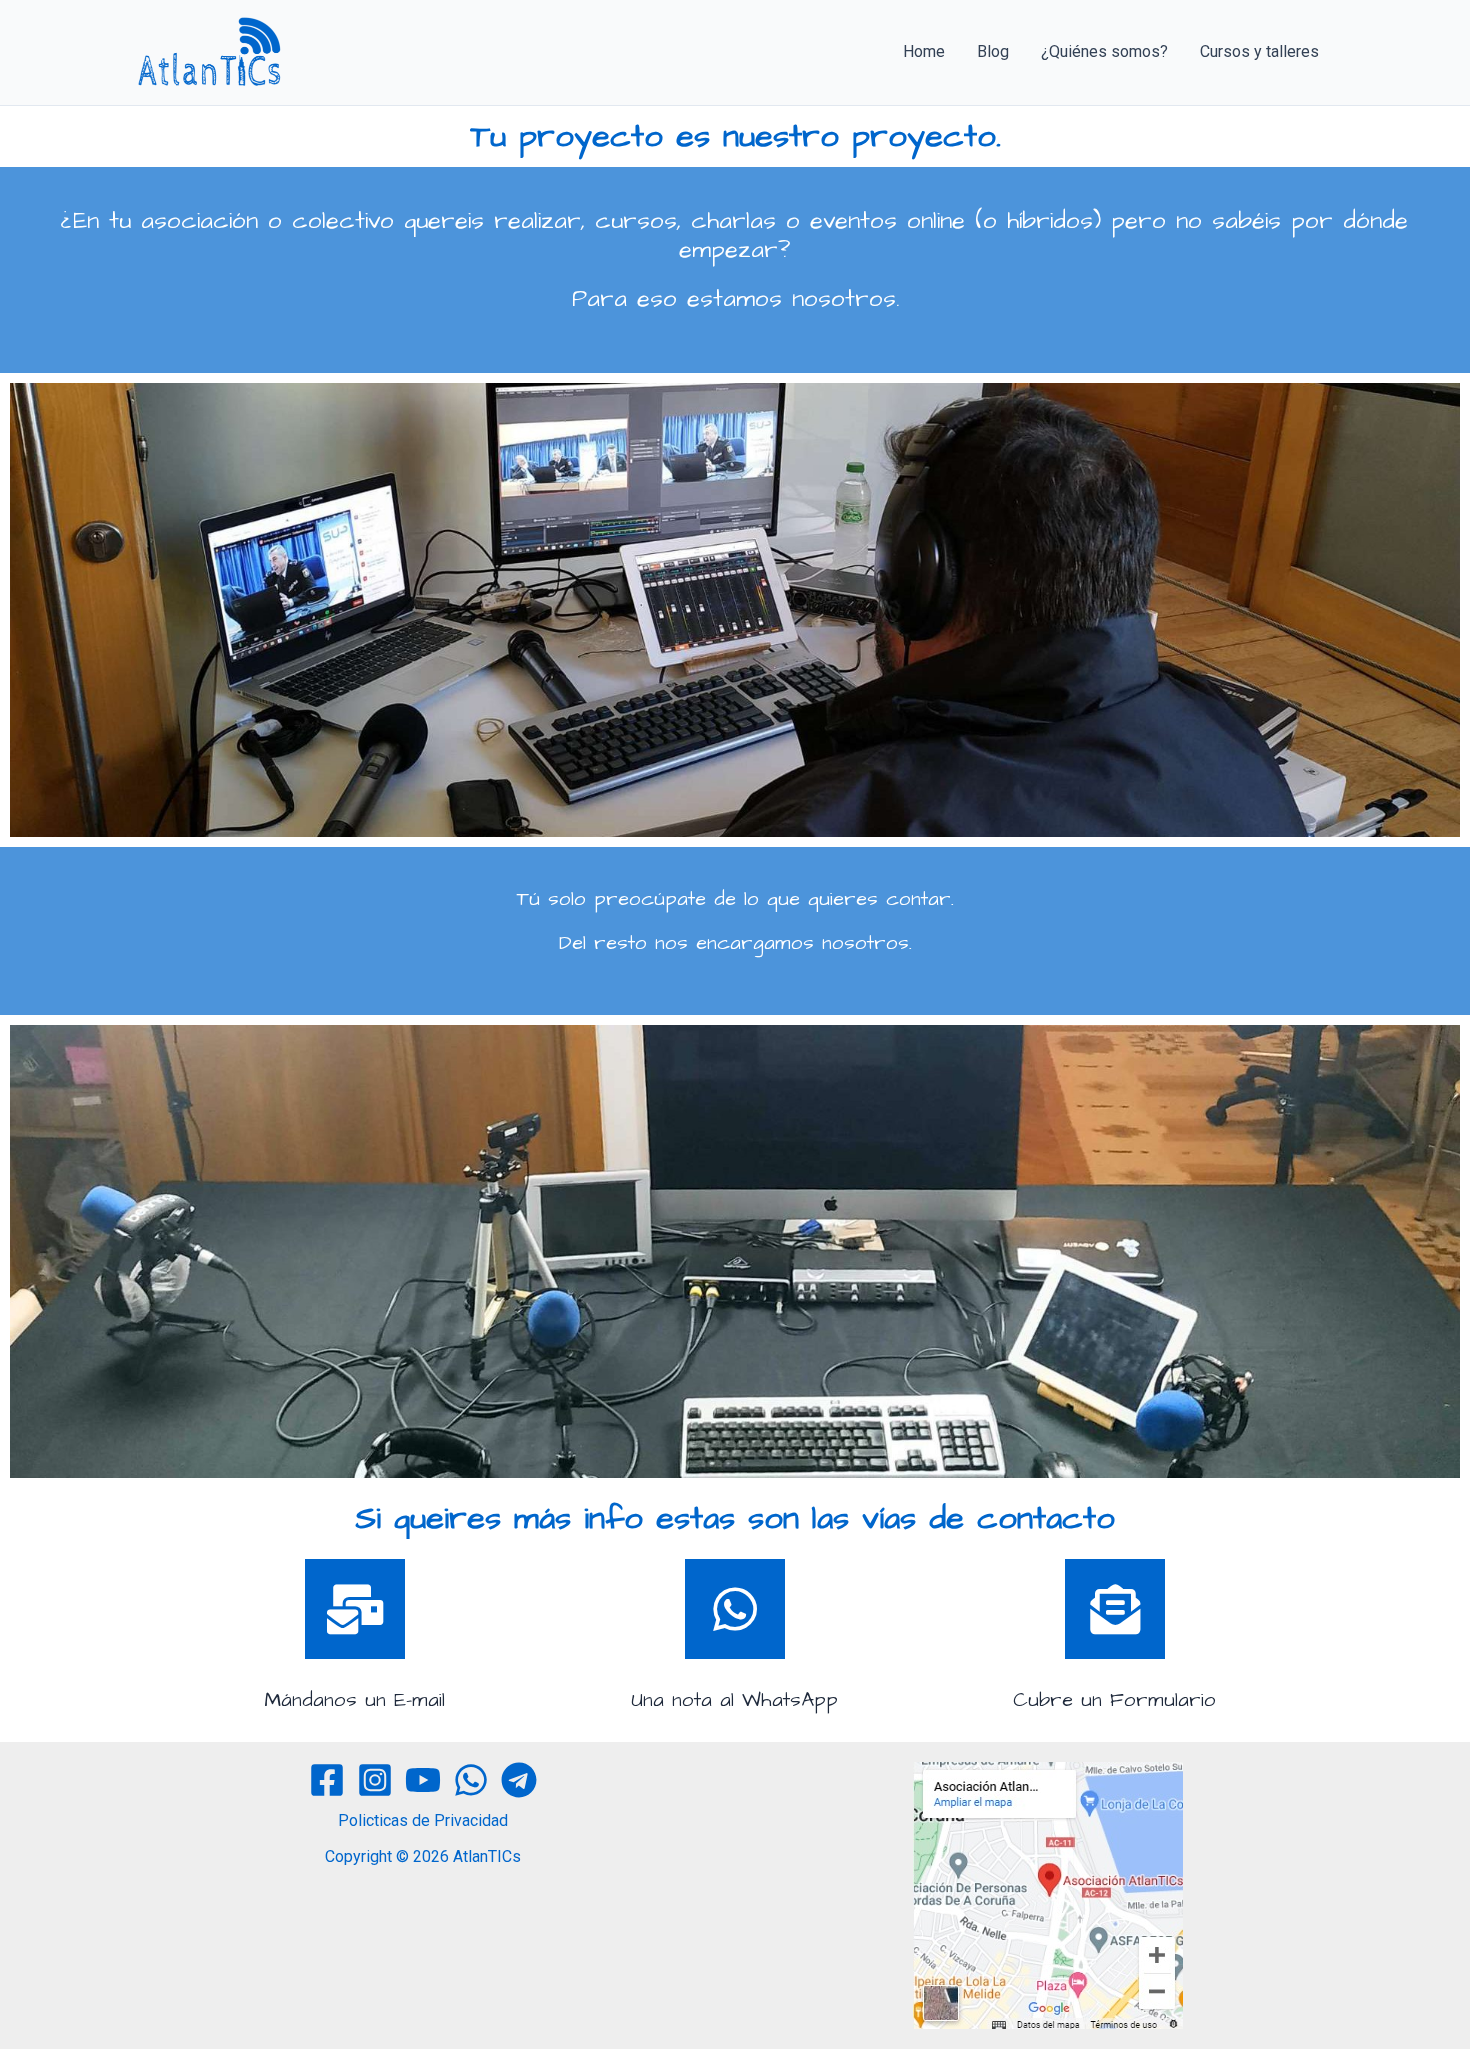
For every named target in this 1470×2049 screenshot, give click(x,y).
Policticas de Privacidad (423, 1820)
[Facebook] (327, 1780)
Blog (993, 51)
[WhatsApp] (471, 1780)
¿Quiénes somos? (1104, 51)
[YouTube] (423, 1780)
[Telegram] (519, 1780)
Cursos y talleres (1259, 51)
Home (924, 51)
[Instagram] (375, 1780)
